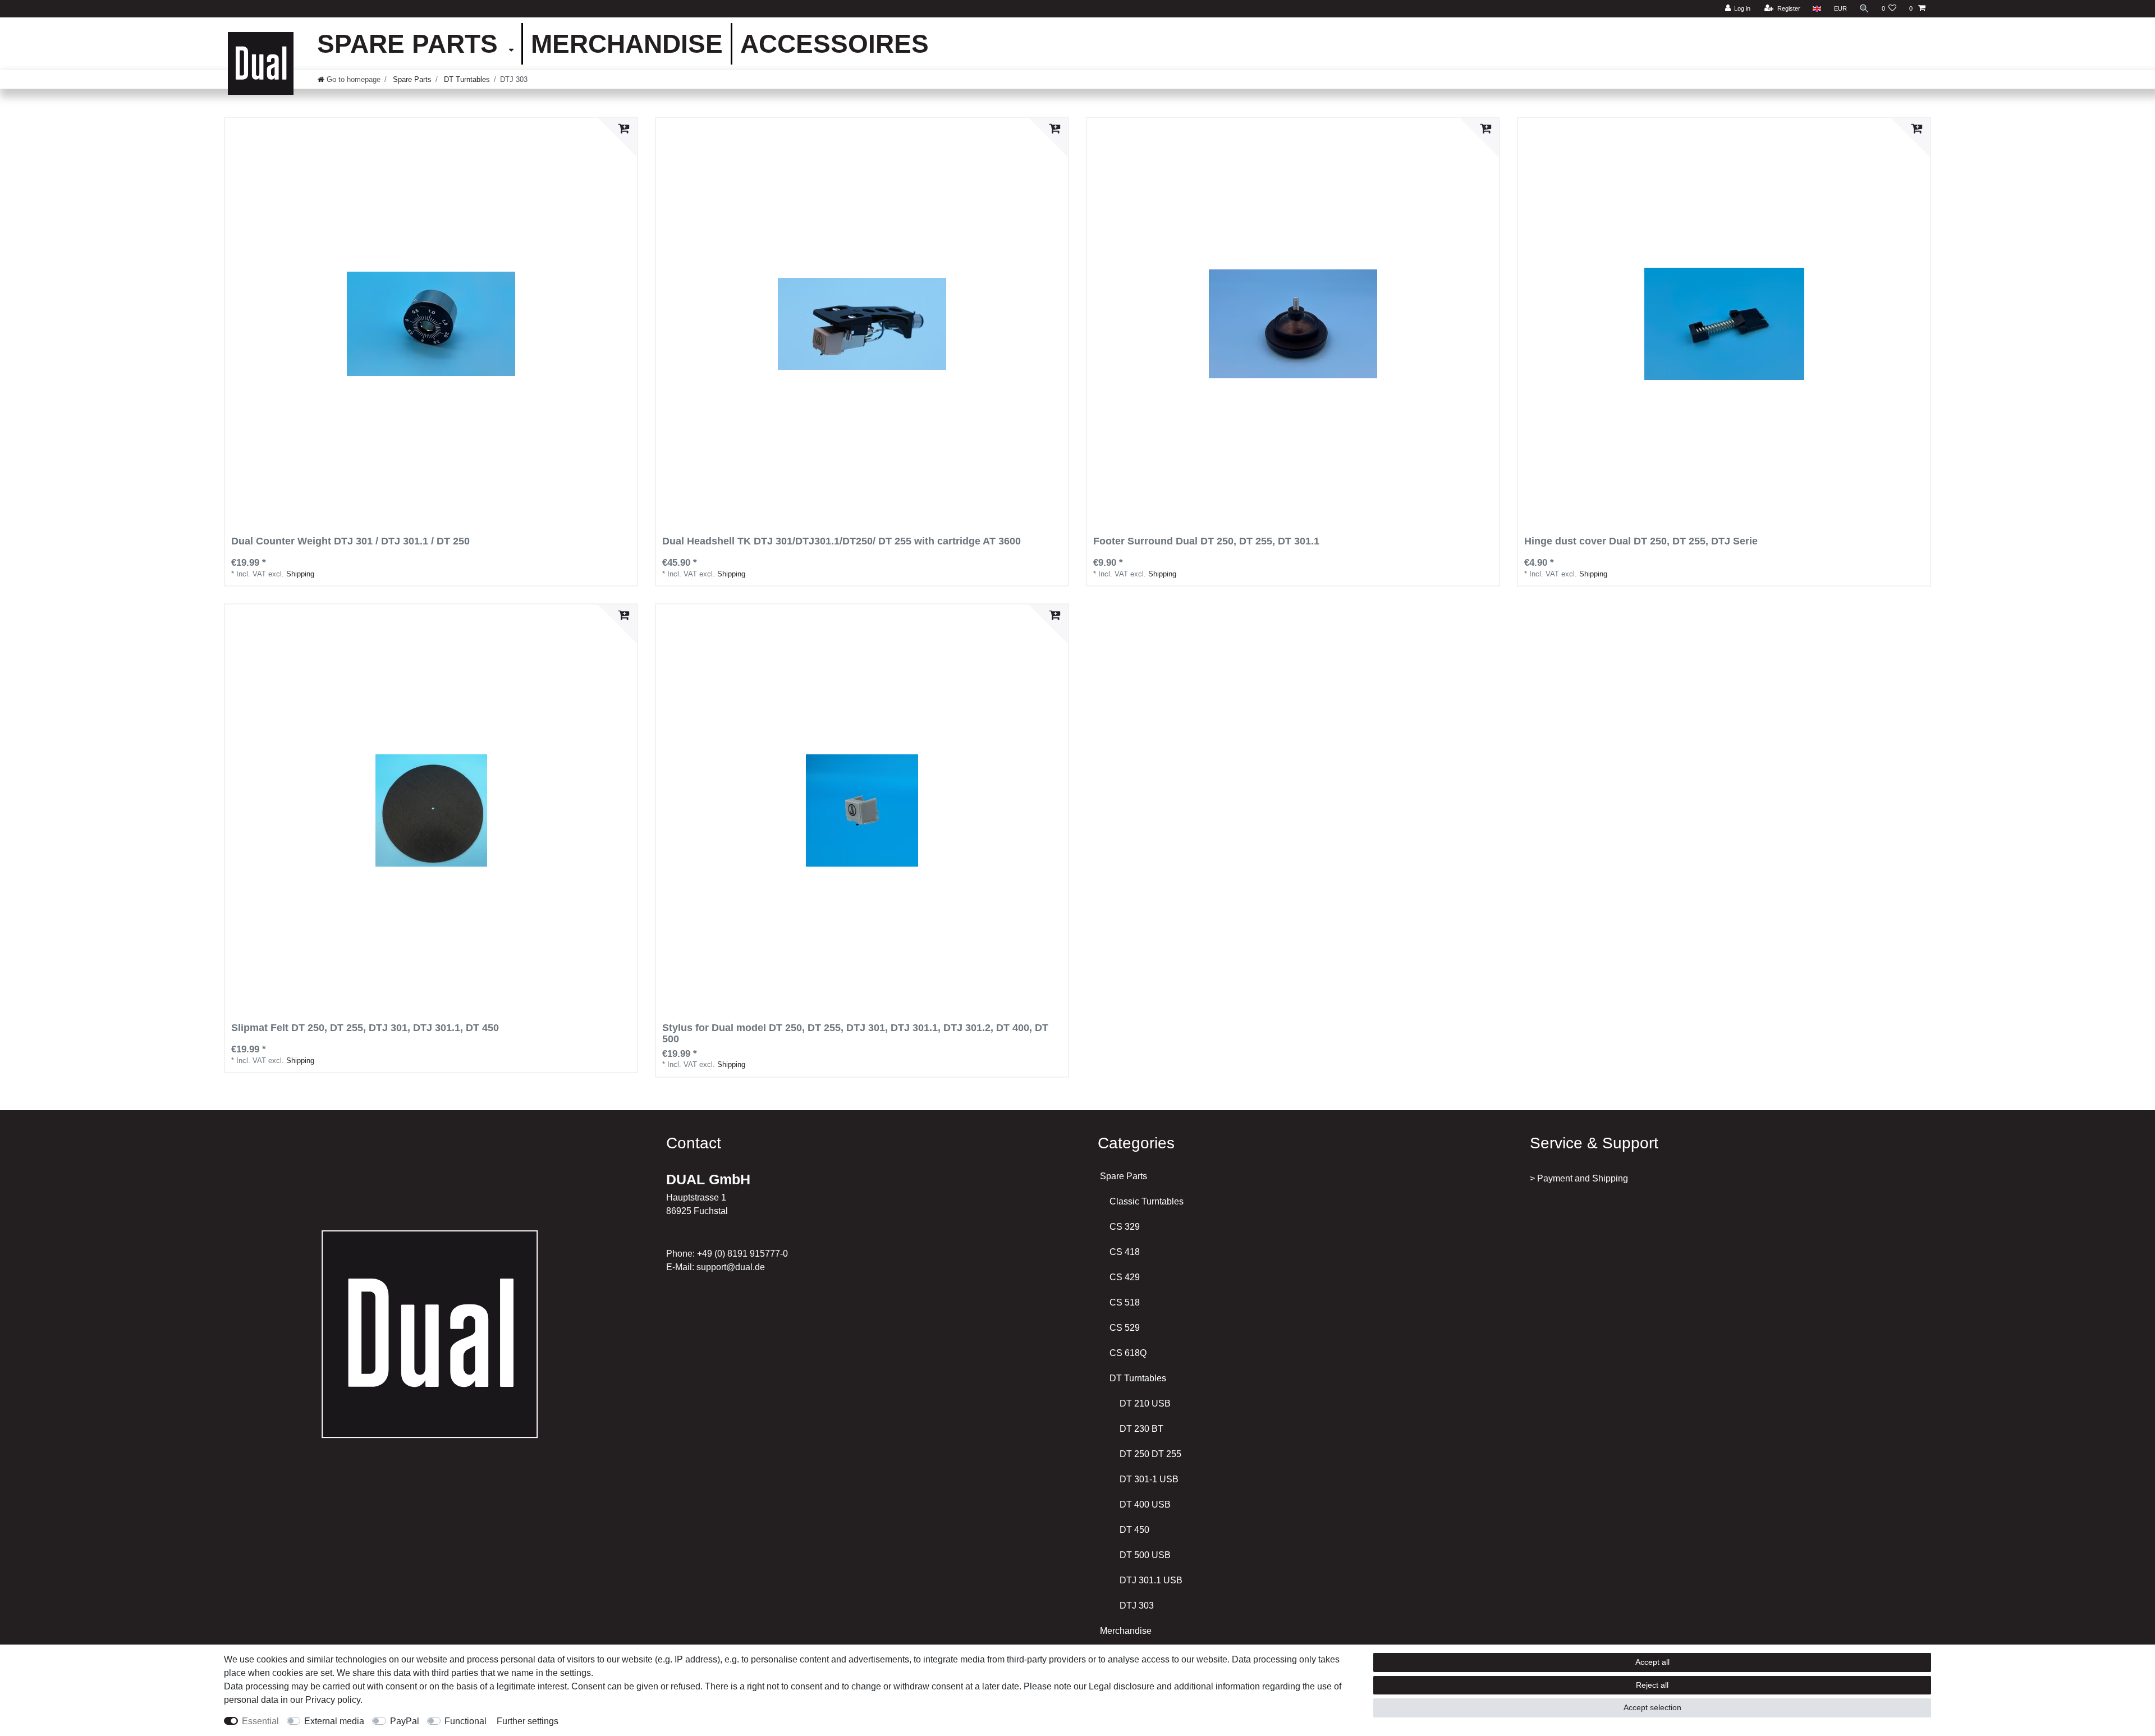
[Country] (1817, 9)
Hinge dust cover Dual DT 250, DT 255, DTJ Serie (1641, 541)
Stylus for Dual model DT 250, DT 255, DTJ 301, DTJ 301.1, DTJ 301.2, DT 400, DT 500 (855, 1034)
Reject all (1652, 1685)
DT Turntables (466, 79)
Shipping (300, 574)
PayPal (405, 1721)
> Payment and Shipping (1579, 1178)
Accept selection (1652, 1707)
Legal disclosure (1122, 1686)
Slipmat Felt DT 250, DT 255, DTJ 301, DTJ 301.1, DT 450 (365, 1028)
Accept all (1652, 1662)
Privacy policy (333, 1700)
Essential (260, 1721)
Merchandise (627, 44)
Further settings (528, 1721)
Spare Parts (411, 44)
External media (334, 1721)
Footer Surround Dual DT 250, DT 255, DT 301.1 (1206, 541)
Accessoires (835, 44)
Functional (466, 1721)
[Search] (1864, 9)
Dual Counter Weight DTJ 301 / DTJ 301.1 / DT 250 (350, 541)
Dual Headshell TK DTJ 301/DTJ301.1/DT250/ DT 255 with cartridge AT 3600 (842, 541)
